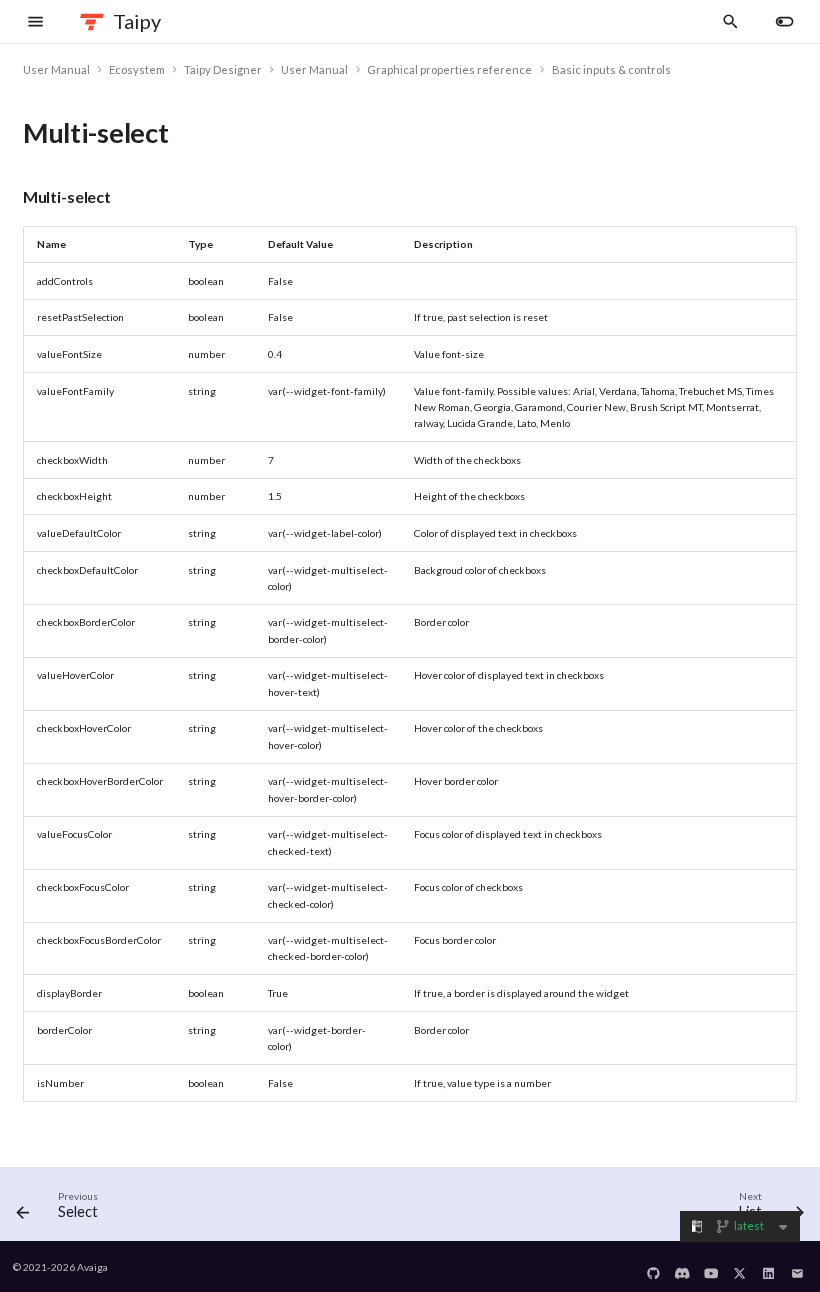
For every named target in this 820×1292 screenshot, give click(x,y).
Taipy (137, 21)
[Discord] (683, 1267)
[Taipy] (92, 21)
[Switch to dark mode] (785, 22)
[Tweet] (740, 1267)
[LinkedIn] (769, 1267)
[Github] (654, 1267)
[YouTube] (711, 1267)
